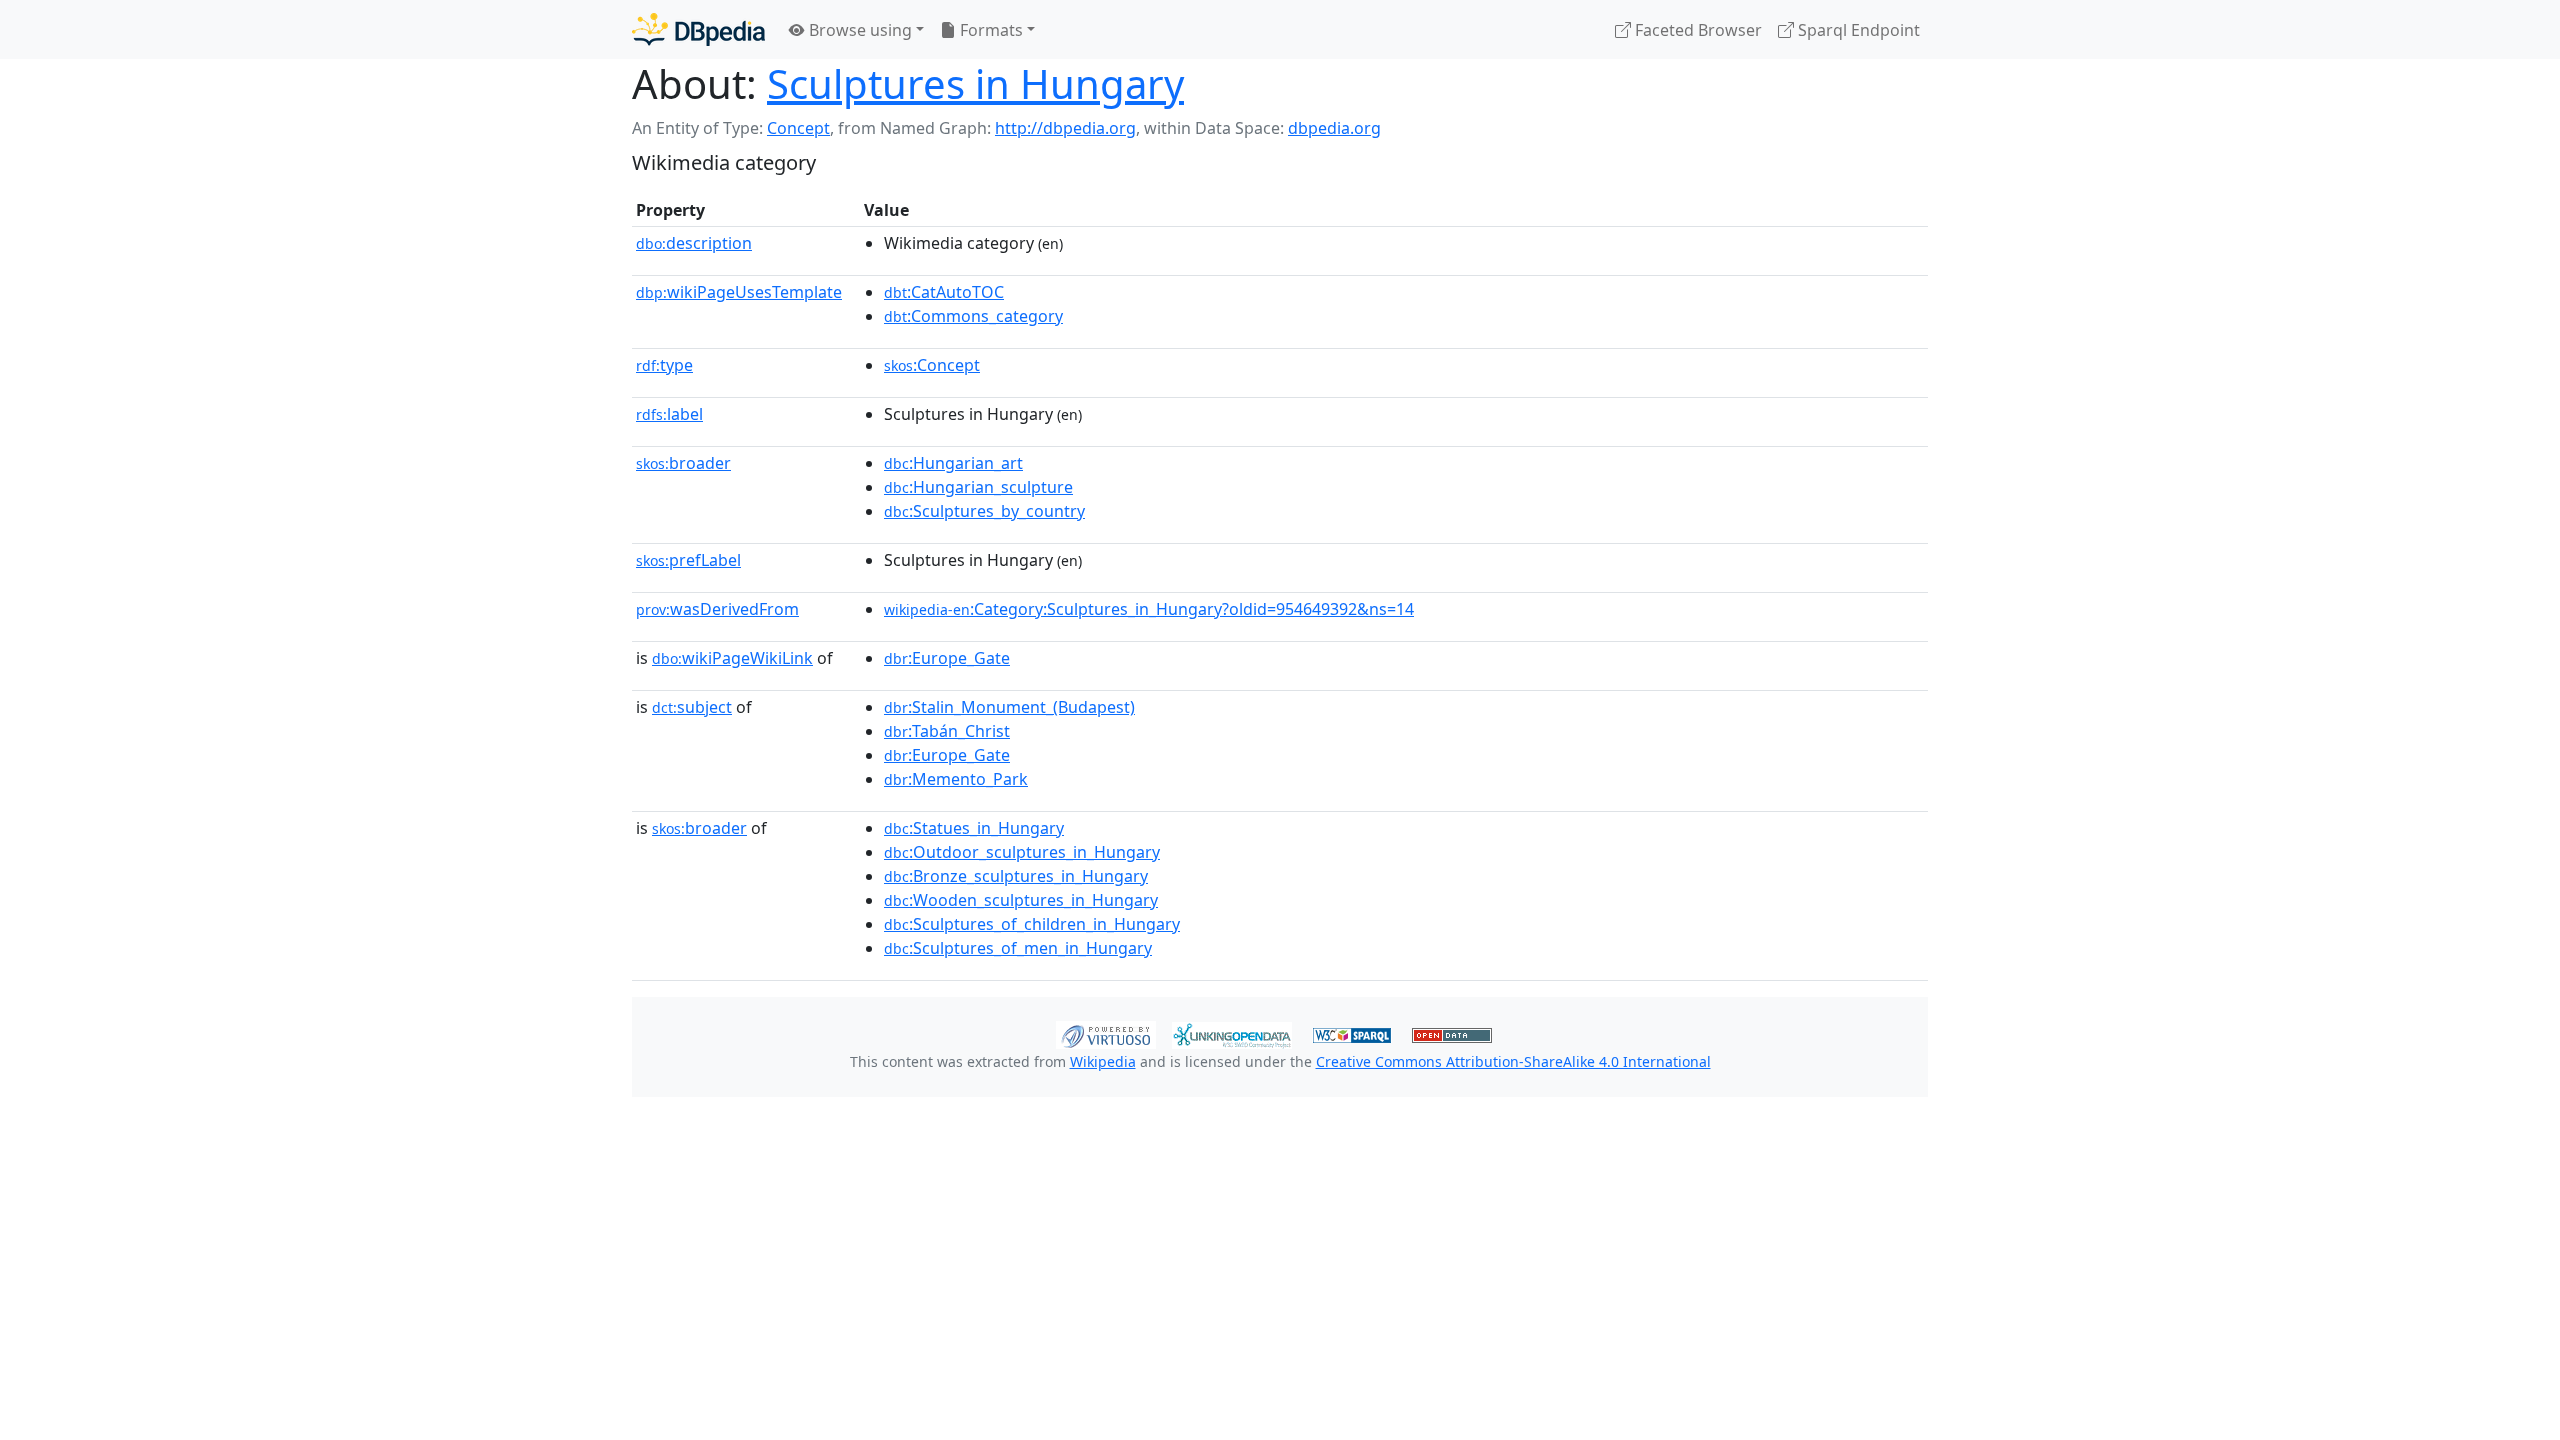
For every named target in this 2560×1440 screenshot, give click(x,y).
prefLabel (688, 560)
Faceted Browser (1696, 30)
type (664, 365)
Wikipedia (1103, 1061)
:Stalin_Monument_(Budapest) (1009, 707)
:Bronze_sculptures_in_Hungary (1016, 876)
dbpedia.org (1334, 128)
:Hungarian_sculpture (978, 487)
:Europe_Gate (947, 658)
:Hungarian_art (953, 463)
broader (683, 463)
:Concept (932, 365)
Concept (798, 128)
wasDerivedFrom (717, 609)
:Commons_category (973, 316)
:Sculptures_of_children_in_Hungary (1032, 924)
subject (692, 707)
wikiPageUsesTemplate (739, 292)
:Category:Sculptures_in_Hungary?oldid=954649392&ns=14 (1149, 609)
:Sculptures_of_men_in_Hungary (1018, 948)
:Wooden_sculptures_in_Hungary (1021, 900)
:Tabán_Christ (947, 731)
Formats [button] (989, 30)
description (694, 243)
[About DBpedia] (698, 29)
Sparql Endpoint (1857, 30)
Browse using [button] (858, 30)
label (669, 414)
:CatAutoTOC (944, 292)
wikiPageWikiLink (732, 658)
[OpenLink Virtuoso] (1106, 1033)
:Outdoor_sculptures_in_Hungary (1022, 852)
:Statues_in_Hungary (974, 828)
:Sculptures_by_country (984, 511)
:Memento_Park (956, 779)
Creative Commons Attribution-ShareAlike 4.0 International (1513, 1061)
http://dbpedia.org (1065, 128)
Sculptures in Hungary (975, 83)
